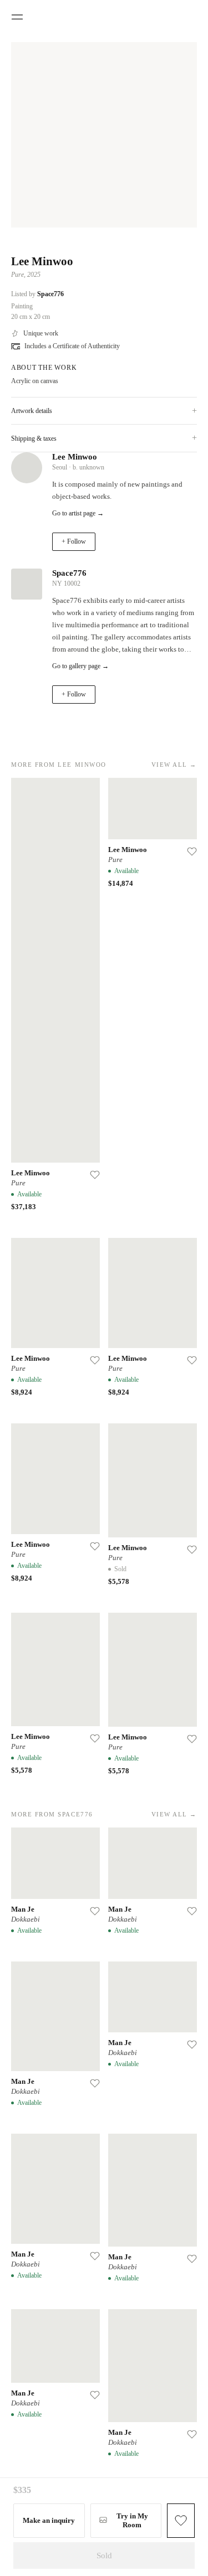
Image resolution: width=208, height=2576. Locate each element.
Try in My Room (132, 2520)
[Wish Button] (181, 2521)
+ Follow (74, 541)
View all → (174, 765)
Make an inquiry (49, 2520)
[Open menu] (17, 17)
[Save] (95, 1175)
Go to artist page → (78, 513)
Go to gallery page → (80, 666)
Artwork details (104, 411)
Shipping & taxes (104, 438)
